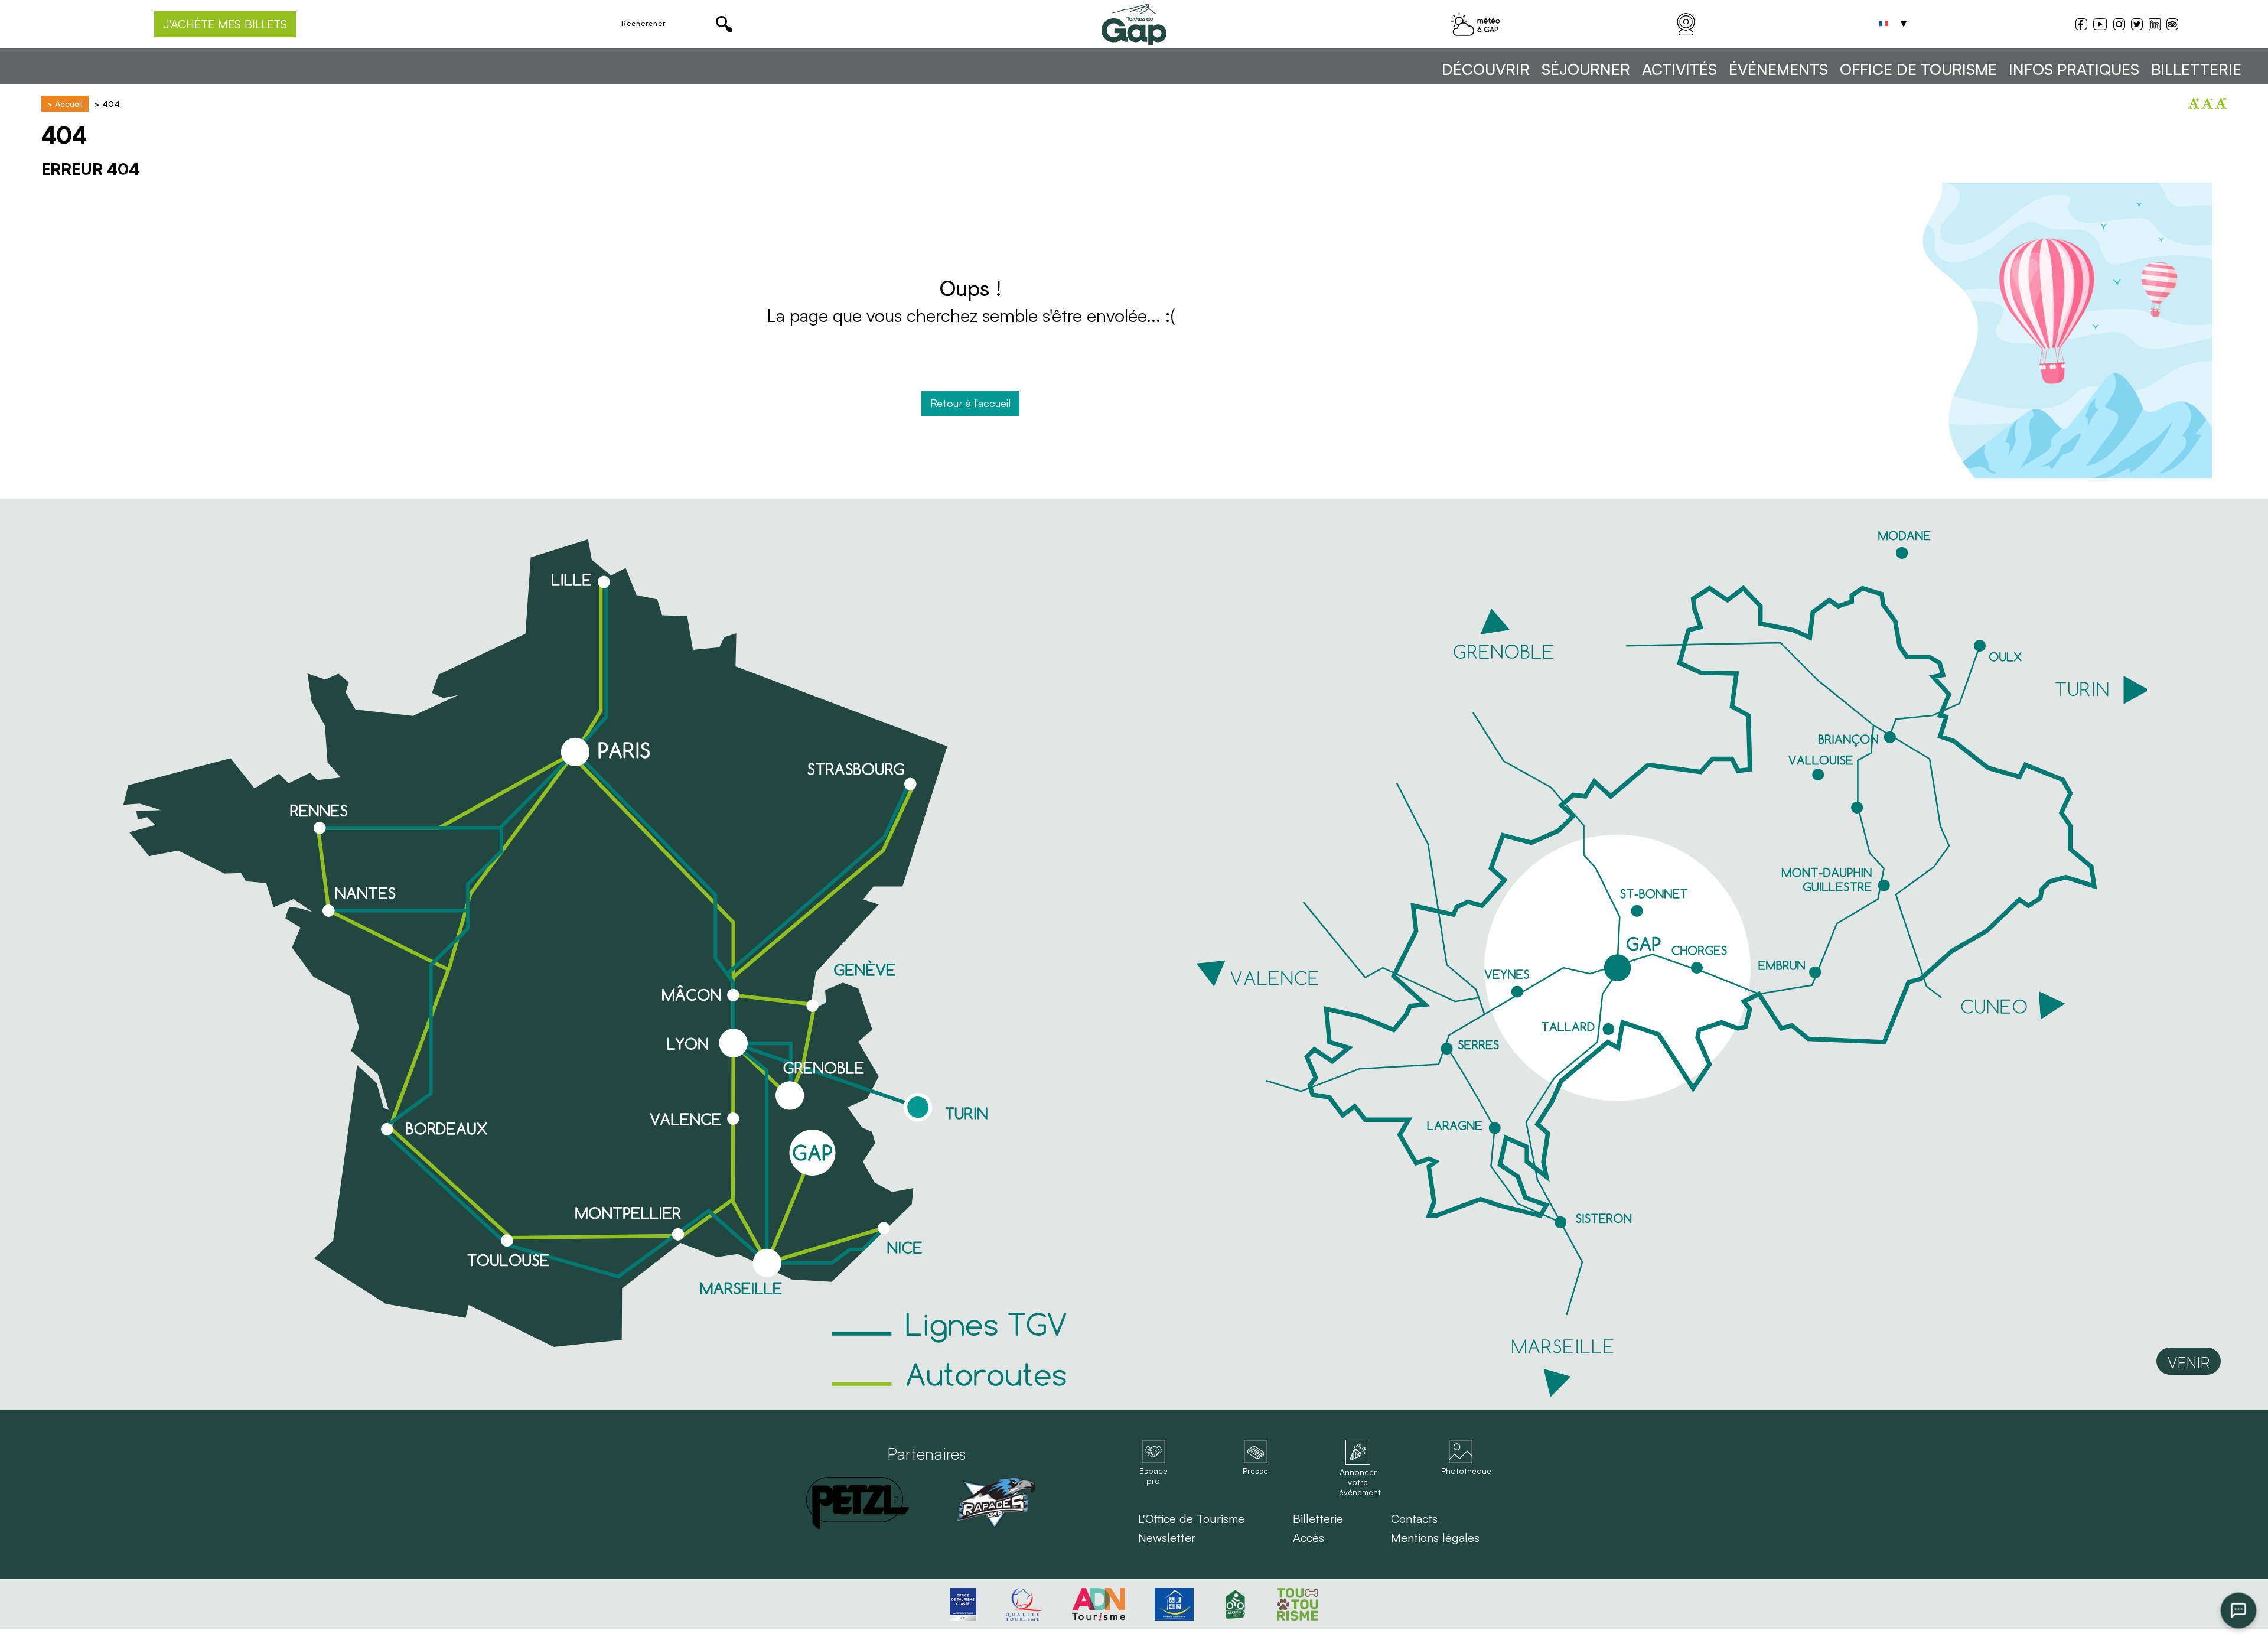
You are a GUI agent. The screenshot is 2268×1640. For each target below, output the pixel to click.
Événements (1778, 69)
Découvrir (1486, 69)
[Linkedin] (2155, 24)
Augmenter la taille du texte (2194, 103)
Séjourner (1586, 69)
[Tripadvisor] (2172, 26)
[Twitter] (2137, 26)
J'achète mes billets (225, 24)
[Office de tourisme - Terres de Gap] (1134, 24)
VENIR (2189, 1362)
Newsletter (1167, 1538)
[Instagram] (2119, 26)
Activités (1679, 69)
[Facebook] (2081, 26)
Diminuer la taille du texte (2207, 103)
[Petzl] (858, 1503)
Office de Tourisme (1918, 69)
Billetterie (2196, 69)
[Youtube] (2100, 26)
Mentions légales (1435, 1538)
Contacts (1414, 1519)
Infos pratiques (2074, 69)
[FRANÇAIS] (1884, 24)
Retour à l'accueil (970, 403)
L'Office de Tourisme (1191, 1519)
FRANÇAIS (1884, 24)
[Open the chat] (2239, 1611)
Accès (1309, 1538)
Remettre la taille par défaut (2221, 103)
